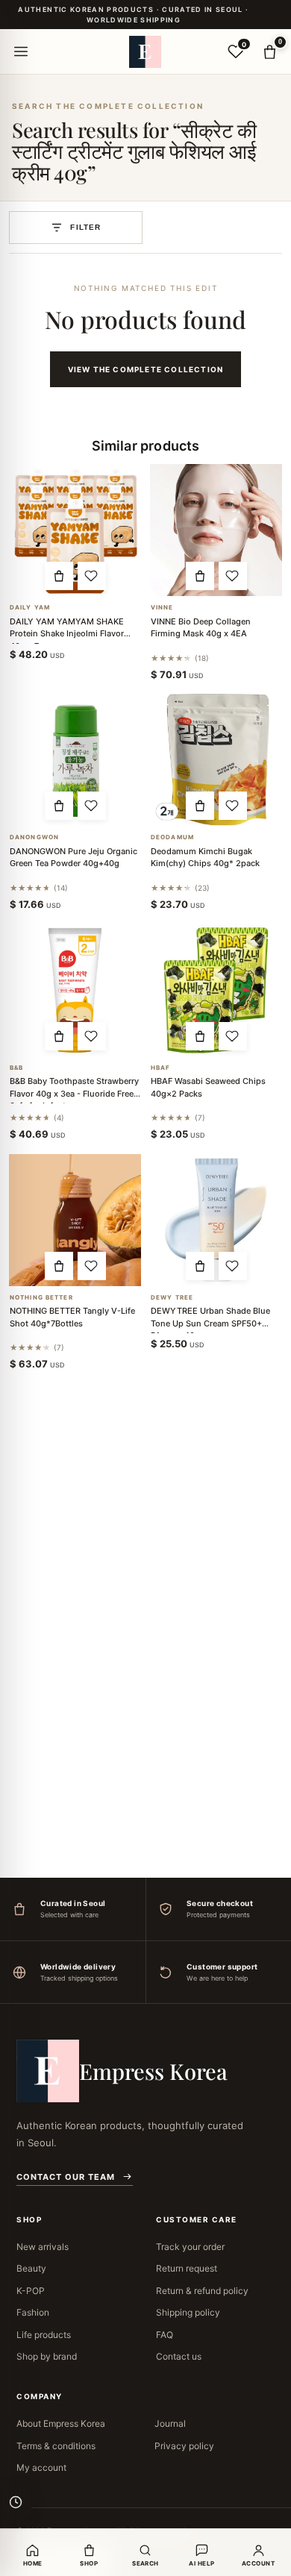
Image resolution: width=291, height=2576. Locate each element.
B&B (16, 1068)
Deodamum (172, 837)
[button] (59, 576)
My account (41, 2467)
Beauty (31, 2268)
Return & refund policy (202, 2291)
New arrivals (43, 2247)
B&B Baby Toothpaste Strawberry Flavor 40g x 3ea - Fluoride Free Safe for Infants (74, 1093)
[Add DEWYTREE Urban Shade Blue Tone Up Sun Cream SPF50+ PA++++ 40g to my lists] (233, 1266)
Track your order (190, 2247)
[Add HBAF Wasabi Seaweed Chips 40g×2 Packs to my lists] (233, 1036)
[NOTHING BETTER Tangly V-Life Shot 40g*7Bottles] (75, 1220)
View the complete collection (146, 369)
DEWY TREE (172, 1298)
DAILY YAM (30, 608)
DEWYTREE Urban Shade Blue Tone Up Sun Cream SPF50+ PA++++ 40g (210, 1323)
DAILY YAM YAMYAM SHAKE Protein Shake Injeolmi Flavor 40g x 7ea (67, 634)
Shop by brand (47, 2356)
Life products (44, 2335)
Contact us (179, 2356)
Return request (187, 2268)
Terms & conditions (56, 2446)
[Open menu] (21, 51)
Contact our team (66, 2177)
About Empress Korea (61, 2423)
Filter (85, 227)
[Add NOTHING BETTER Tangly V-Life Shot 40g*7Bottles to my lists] (92, 1266)
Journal (170, 2423)
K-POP (31, 2291)
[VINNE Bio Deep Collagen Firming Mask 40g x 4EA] (216, 530)
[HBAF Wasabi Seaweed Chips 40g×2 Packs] (216, 990)
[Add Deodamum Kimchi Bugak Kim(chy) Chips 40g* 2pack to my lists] (233, 806)
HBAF (160, 1068)
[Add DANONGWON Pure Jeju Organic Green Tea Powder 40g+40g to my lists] (92, 806)
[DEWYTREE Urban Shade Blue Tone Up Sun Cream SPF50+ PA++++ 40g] (216, 1220)
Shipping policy (188, 2312)
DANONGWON (34, 837)
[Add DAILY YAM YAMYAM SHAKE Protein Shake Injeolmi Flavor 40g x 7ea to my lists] (92, 576)
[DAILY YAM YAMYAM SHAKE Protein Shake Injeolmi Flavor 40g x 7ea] (75, 530)
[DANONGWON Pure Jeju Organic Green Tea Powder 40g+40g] (75, 760)
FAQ (165, 2335)
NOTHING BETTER (41, 1298)
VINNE (162, 608)
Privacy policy (184, 2446)
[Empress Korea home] (145, 51)
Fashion (33, 2312)
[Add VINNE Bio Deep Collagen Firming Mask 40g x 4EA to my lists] (233, 576)
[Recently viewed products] (16, 2502)
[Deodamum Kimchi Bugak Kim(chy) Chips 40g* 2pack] (216, 760)
